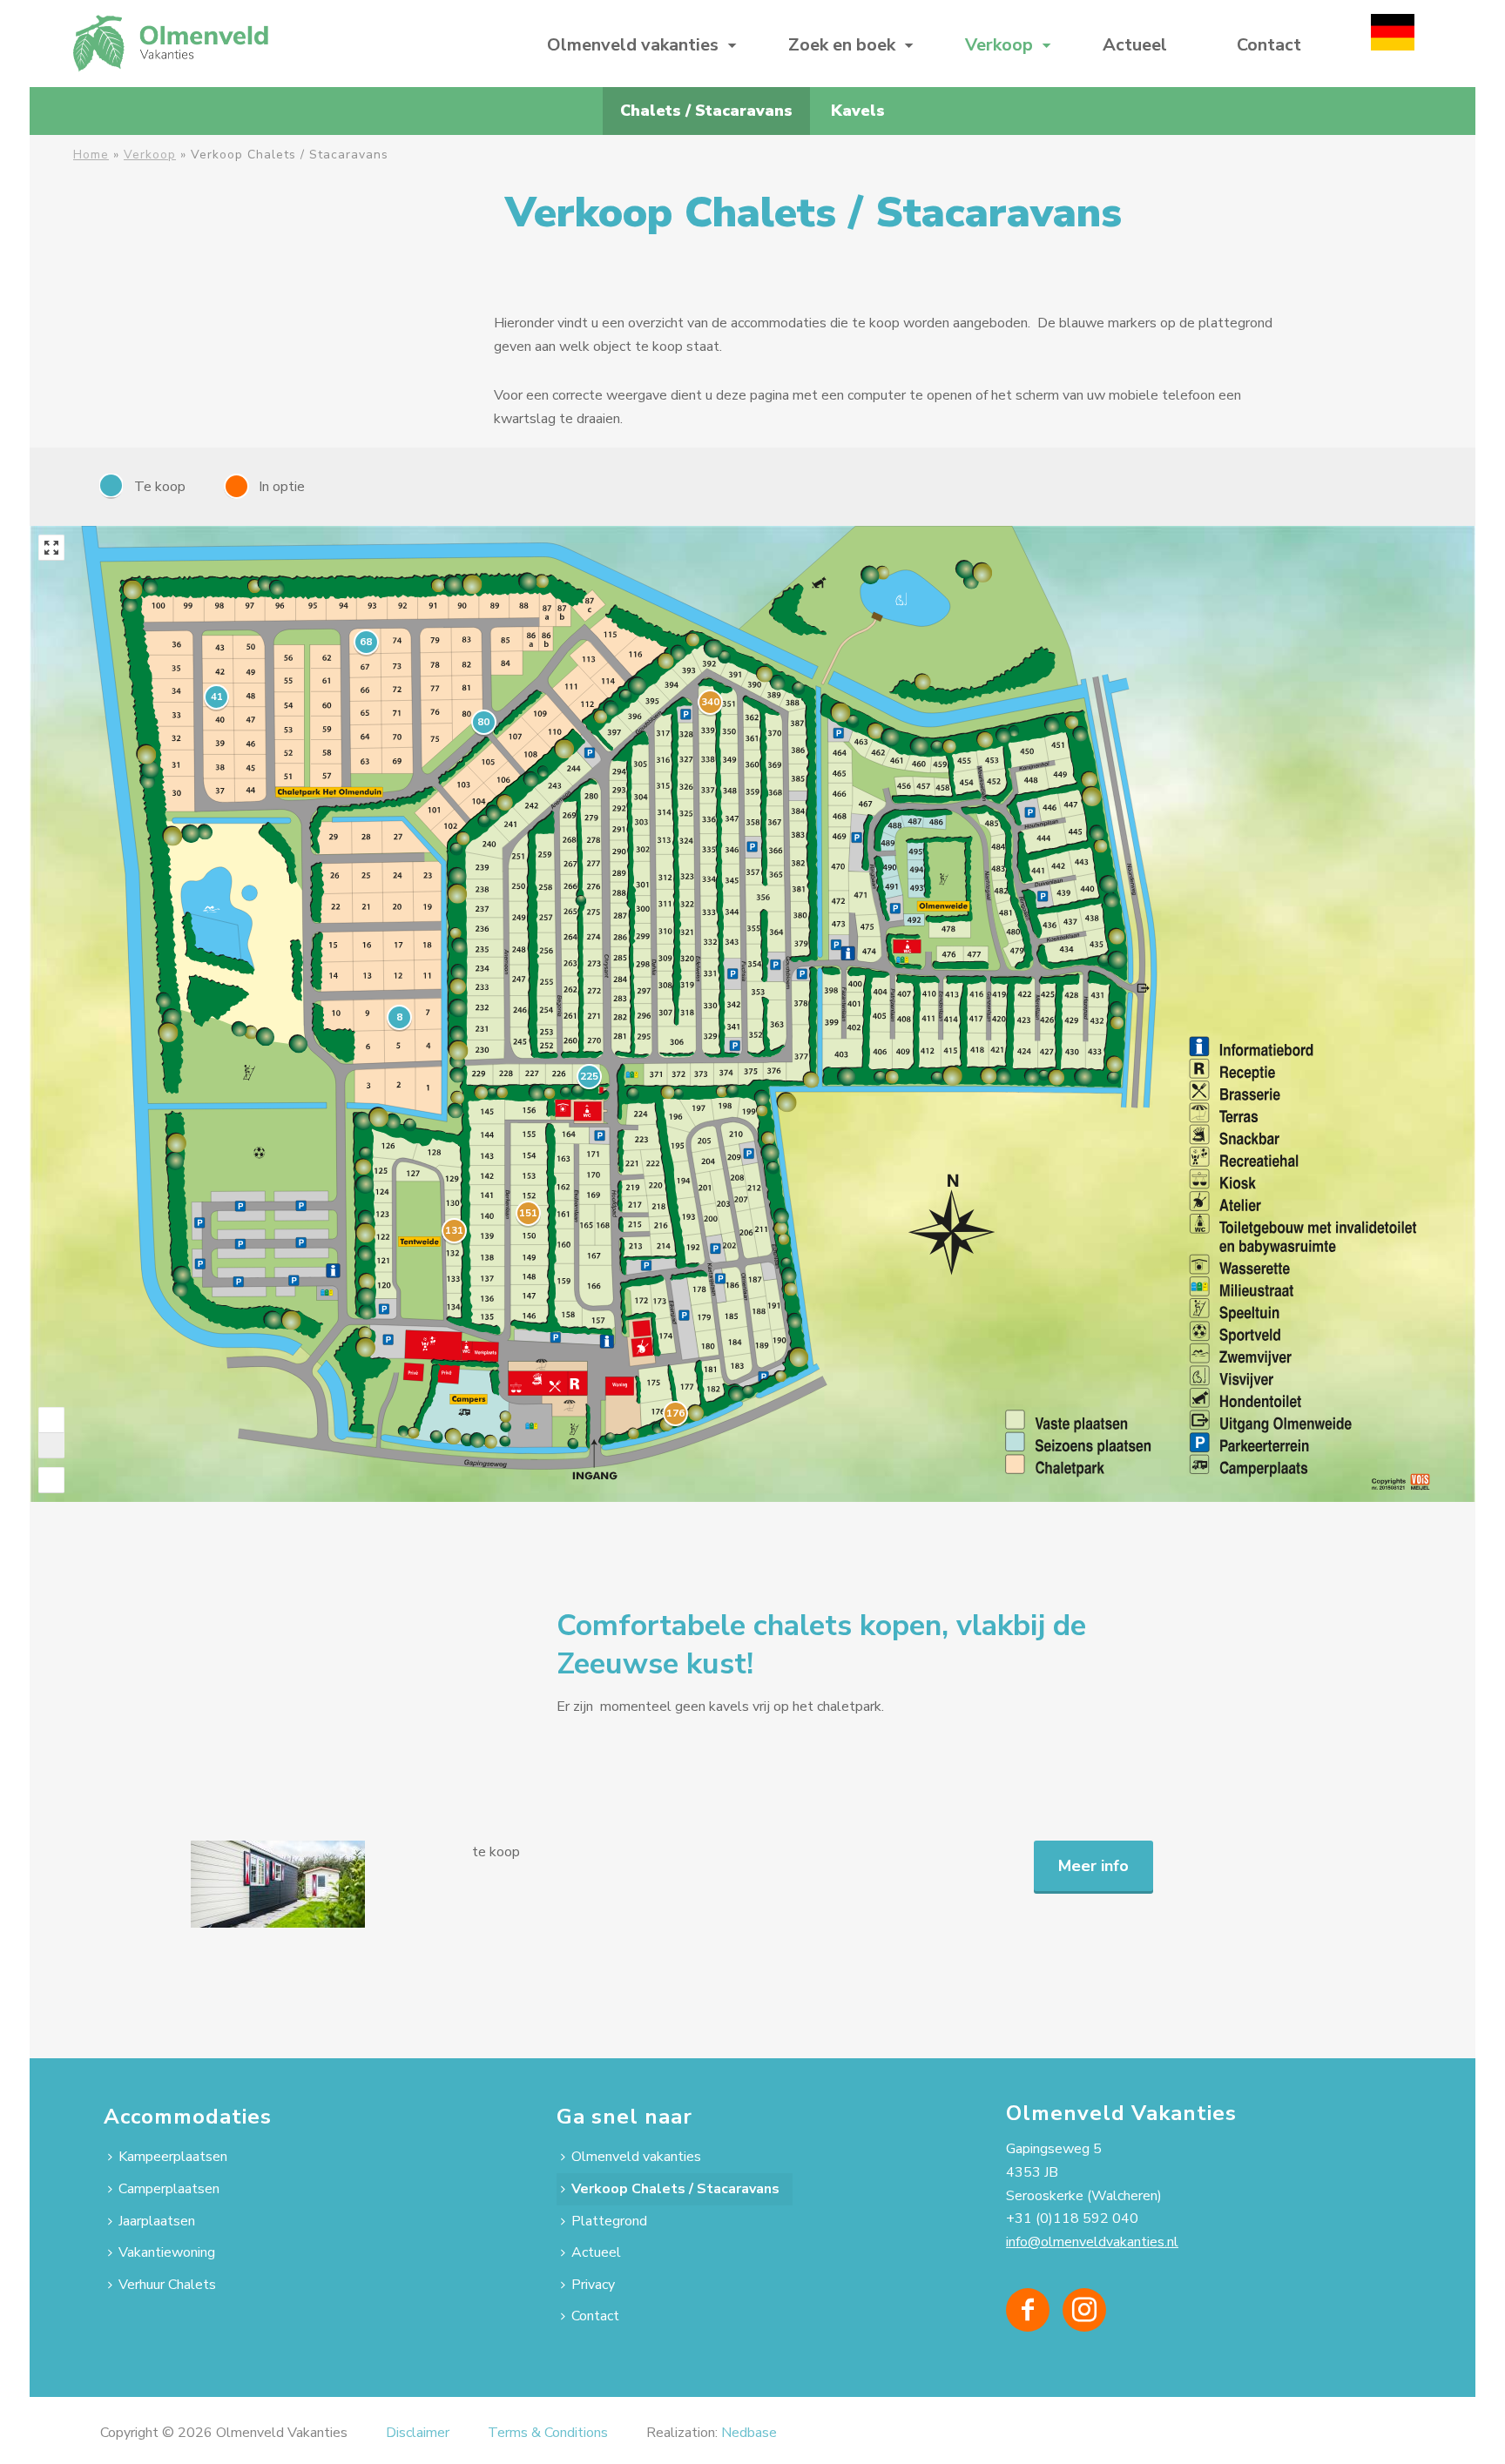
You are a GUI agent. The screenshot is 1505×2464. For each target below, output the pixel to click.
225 (589, 1076)
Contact (1269, 45)
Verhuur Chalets (167, 2285)
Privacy (593, 2285)
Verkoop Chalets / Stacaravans (675, 2189)
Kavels (858, 111)
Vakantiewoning (167, 2252)
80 (483, 722)
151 (528, 1213)
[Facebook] (1028, 2310)
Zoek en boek (842, 45)
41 (217, 697)
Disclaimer (418, 2433)
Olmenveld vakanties (633, 45)
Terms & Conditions (548, 2433)
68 (366, 642)
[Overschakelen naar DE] (1393, 44)
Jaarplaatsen (157, 2221)
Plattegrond (609, 2221)
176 (675, 1413)
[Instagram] (1084, 2310)
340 (710, 702)
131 (454, 1230)
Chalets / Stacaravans (706, 111)
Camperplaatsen (169, 2189)
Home (91, 155)
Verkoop (999, 45)
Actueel (1135, 45)
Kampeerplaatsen (173, 2157)
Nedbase (749, 2433)
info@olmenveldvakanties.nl (1092, 2242)
